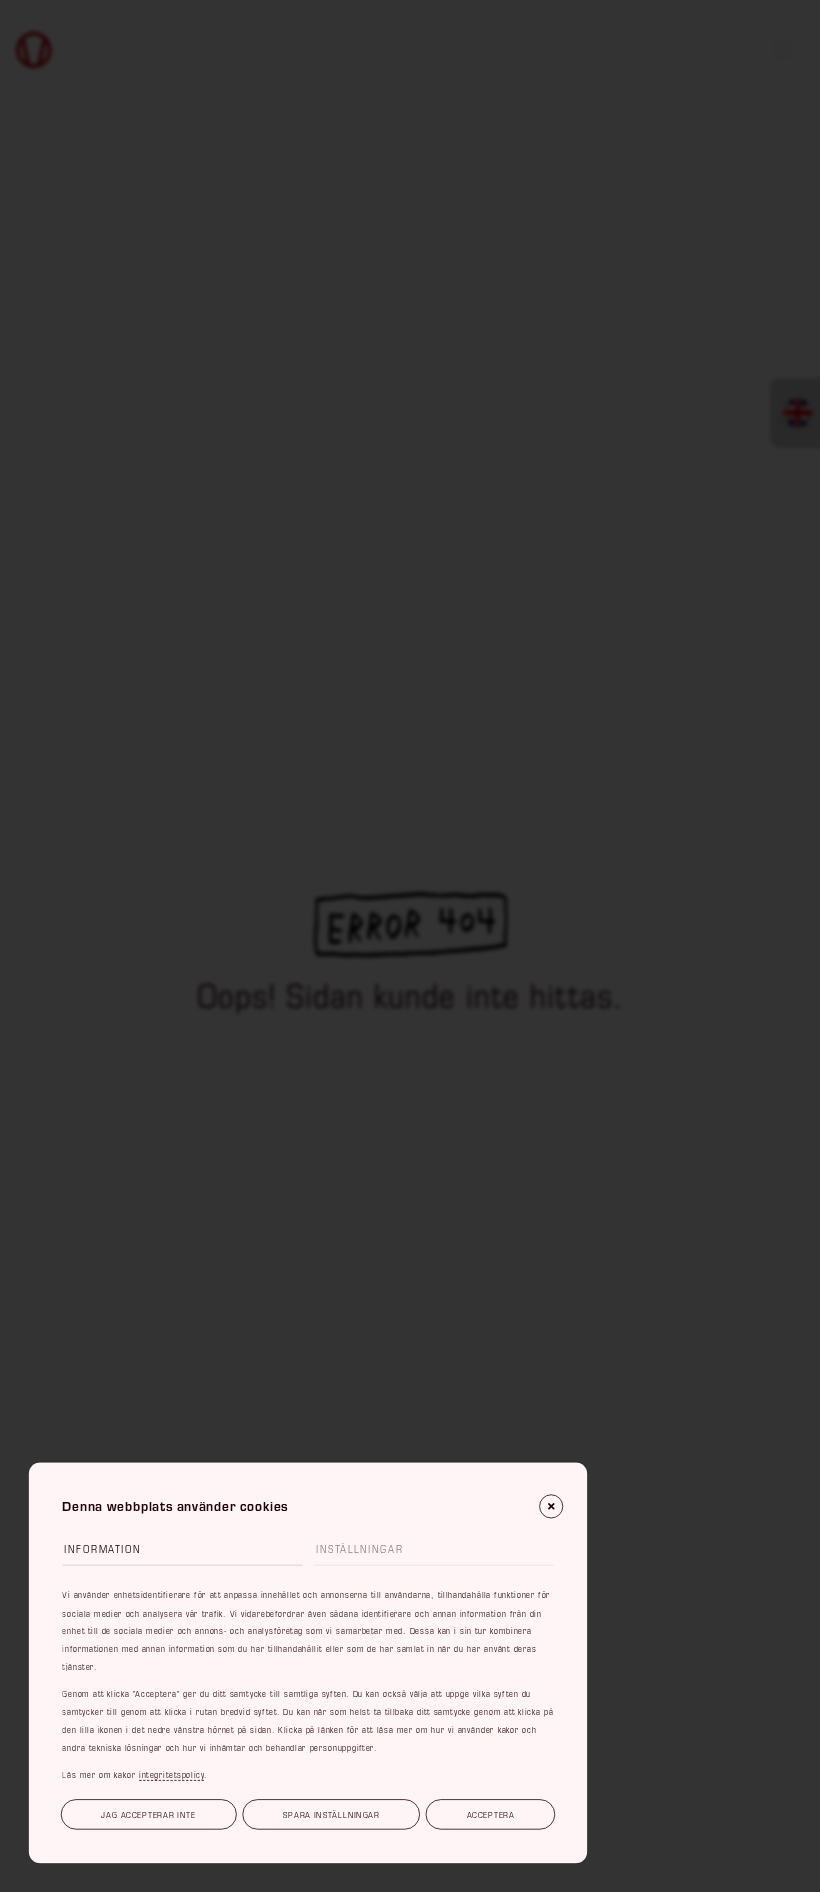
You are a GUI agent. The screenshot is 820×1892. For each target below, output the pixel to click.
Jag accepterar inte (148, 1814)
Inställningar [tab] (360, 1549)
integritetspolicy (171, 1774)
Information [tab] (102, 1549)
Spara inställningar (331, 1814)
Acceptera (491, 1814)
